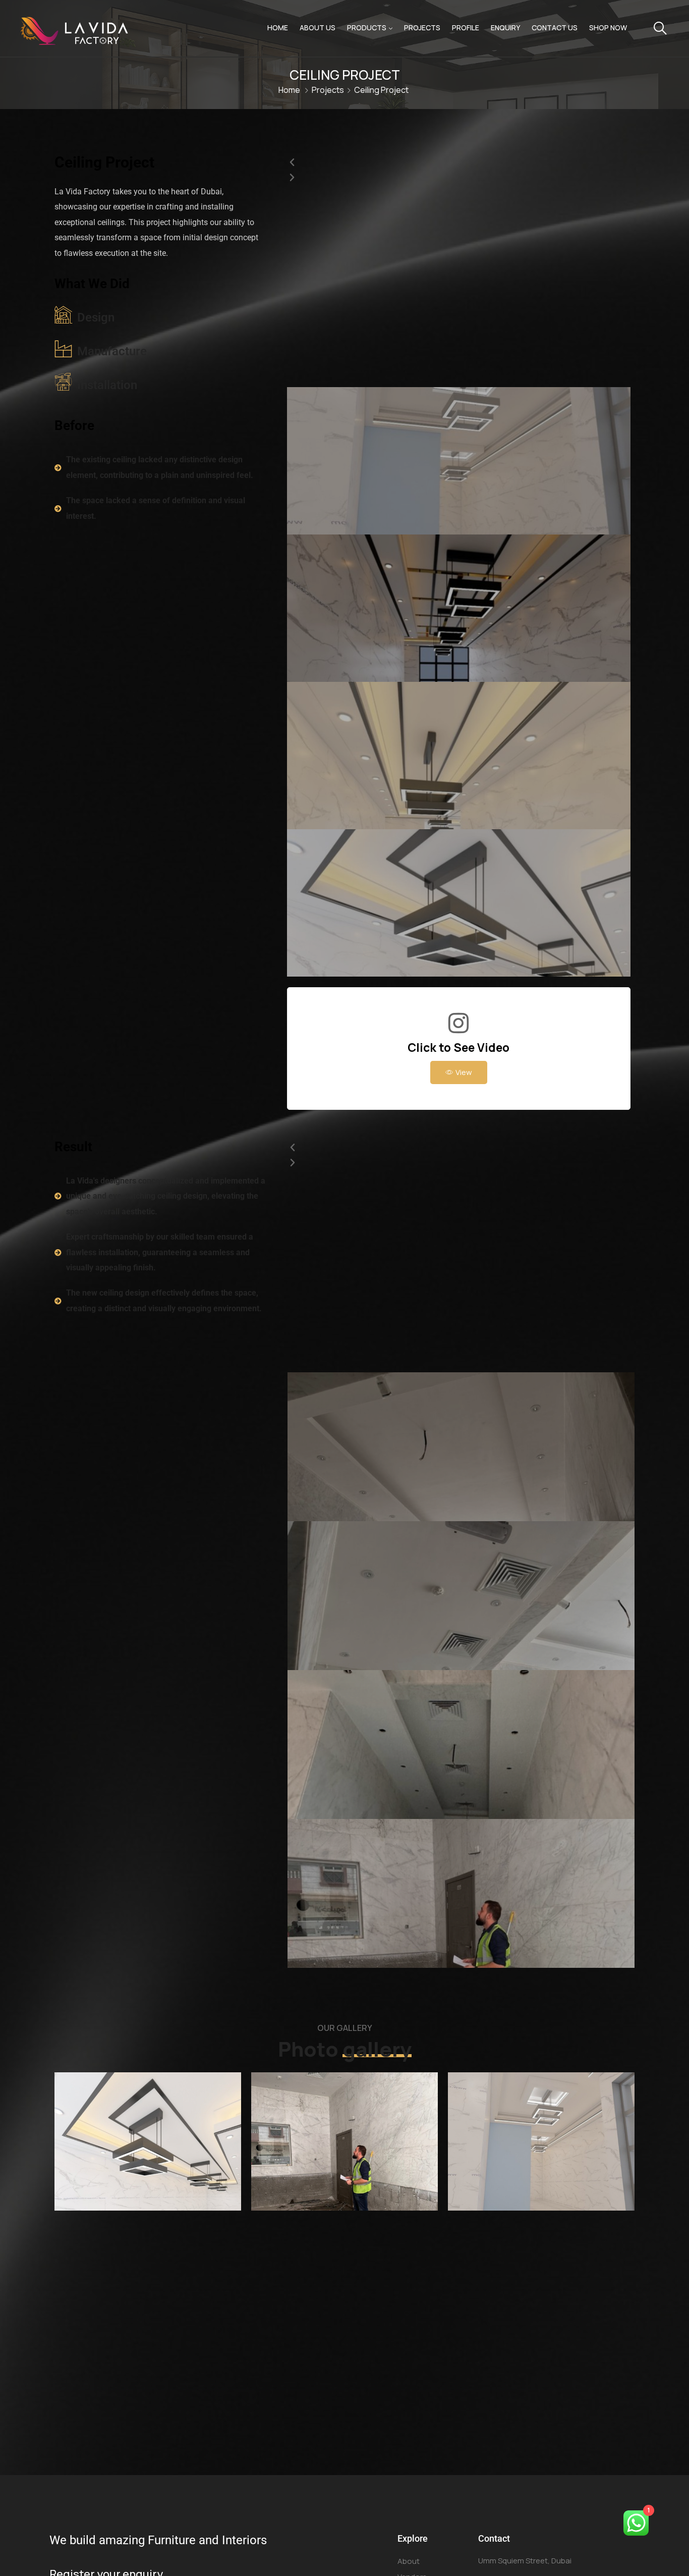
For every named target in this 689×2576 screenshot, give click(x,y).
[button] (459, 163)
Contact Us (555, 28)
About (409, 2561)
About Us (318, 28)
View (464, 1072)
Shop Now (608, 28)
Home (278, 28)
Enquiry (505, 28)
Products (367, 28)
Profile (466, 28)
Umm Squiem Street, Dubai (525, 2561)
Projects (422, 28)
